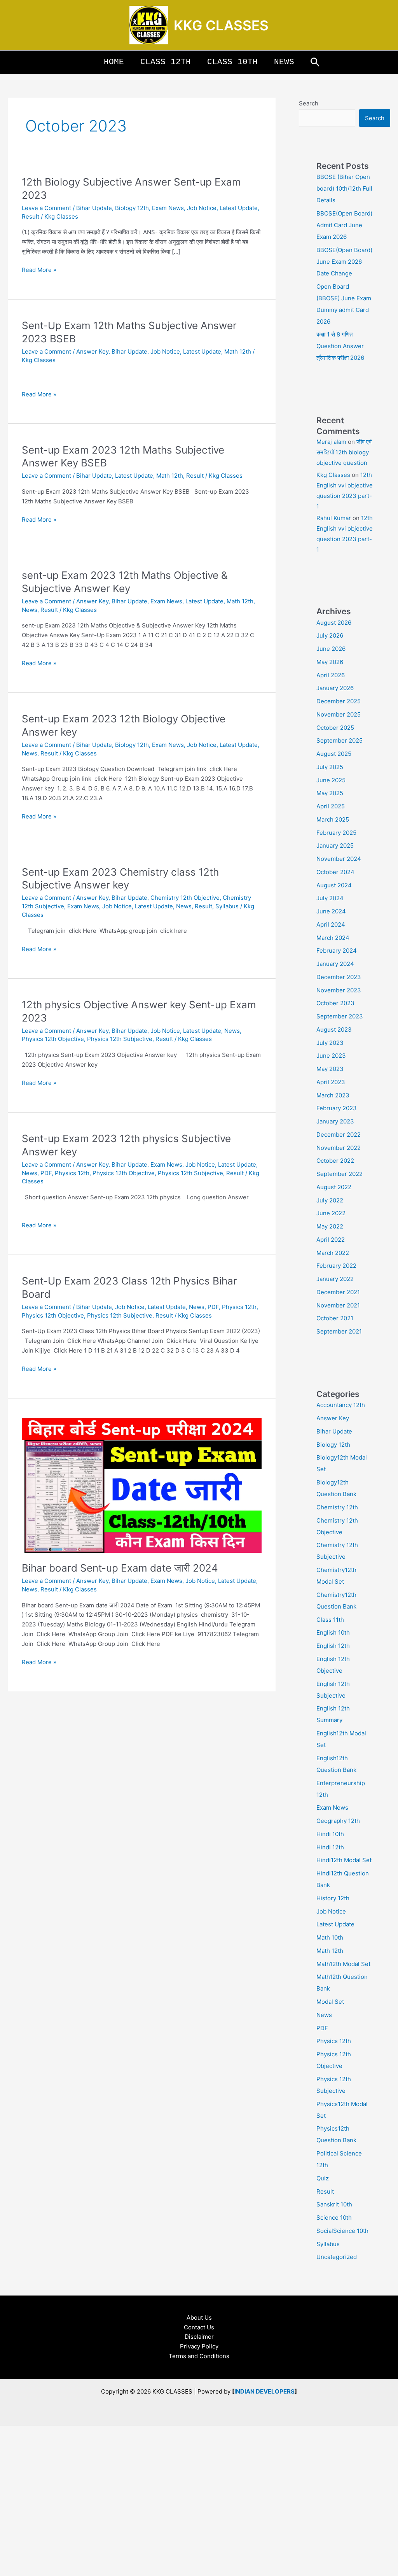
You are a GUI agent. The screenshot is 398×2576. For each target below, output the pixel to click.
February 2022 (336, 1266)
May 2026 (330, 662)
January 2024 (335, 964)
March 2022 (333, 1253)
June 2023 (331, 1056)
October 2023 (335, 1003)
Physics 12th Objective (53, 1039)
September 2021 (339, 1331)
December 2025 (339, 701)
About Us (199, 2318)
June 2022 (331, 1213)
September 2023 (340, 1016)
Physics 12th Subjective (120, 1039)
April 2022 (331, 1240)
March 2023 (333, 1095)
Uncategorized (337, 2257)
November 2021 (338, 1305)
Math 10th (330, 1937)
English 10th (333, 1632)
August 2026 (334, 623)
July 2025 (330, 767)
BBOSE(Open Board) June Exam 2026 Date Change (344, 262)
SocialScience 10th (342, 2231)
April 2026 (331, 675)
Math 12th (238, 351)
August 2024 (334, 885)
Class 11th (330, 1620)
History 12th (333, 1898)
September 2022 (340, 1174)
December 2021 (338, 1292)
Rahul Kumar (334, 518)
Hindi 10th (330, 1834)
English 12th (333, 1646)
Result (31, 216)
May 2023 (330, 1069)
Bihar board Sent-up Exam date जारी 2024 (120, 1568)
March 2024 (333, 938)
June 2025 (331, 780)
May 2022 (330, 1226)
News (30, 610)
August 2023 (334, 1030)
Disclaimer (199, 2337)
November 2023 (339, 990)
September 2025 (340, 740)
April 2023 (331, 1082)
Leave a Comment (46, 208)
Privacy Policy (199, 2346)
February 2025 (336, 833)
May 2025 (330, 793)
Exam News (168, 208)
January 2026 (335, 688)
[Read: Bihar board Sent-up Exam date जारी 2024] (142, 1485)
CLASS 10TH (232, 62)
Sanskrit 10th (334, 2204)
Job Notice (202, 208)
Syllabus (227, 906)
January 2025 (335, 846)
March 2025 (333, 819)
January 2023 (335, 1121)
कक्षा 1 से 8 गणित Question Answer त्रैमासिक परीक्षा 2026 (340, 346)
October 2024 (335, 872)
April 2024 (331, 924)
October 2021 (335, 1318)
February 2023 (337, 1108)
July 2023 (330, 1043)
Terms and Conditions (199, 2356)
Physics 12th (72, 1173)
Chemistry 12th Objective (185, 898)
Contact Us (199, 2327)
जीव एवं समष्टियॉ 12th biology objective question (344, 452)
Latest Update (239, 208)
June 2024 (331, 911)
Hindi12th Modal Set (344, 1860)
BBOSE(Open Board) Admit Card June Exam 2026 (344, 225)
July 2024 (330, 898)
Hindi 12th (330, 1847)
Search (309, 103)
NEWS (284, 62)
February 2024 (337, 951)
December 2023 (339, 977)
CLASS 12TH (166, 62)
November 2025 (339, 714)
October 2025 (335, 728)
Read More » (39, 269)
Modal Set (330, 2002)
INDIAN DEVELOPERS (264, 2391)
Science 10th (334, 2218)
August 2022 (334, 1187)
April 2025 (331, 806)
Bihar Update (94, 208)
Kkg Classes (333, 475)
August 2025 (334, 754)
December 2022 (339, 1135)
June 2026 (331, 649)
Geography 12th (338, 1821)
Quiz (323, 2178)
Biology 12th (132, 208)
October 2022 (335, 1161)
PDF (46, 1173)
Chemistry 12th (337, 1507)
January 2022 (335, 1279)
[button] (315, 62)
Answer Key (92, 351)
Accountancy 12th (341, 1405)
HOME (114, 62)
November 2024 (339, 859)
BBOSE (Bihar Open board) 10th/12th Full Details (344, 188)
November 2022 (339, 1148)
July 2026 (330, 635)
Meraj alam (331, 442)
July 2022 (330, 1200)
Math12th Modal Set (343, 1964)
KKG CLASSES (221, 25)
